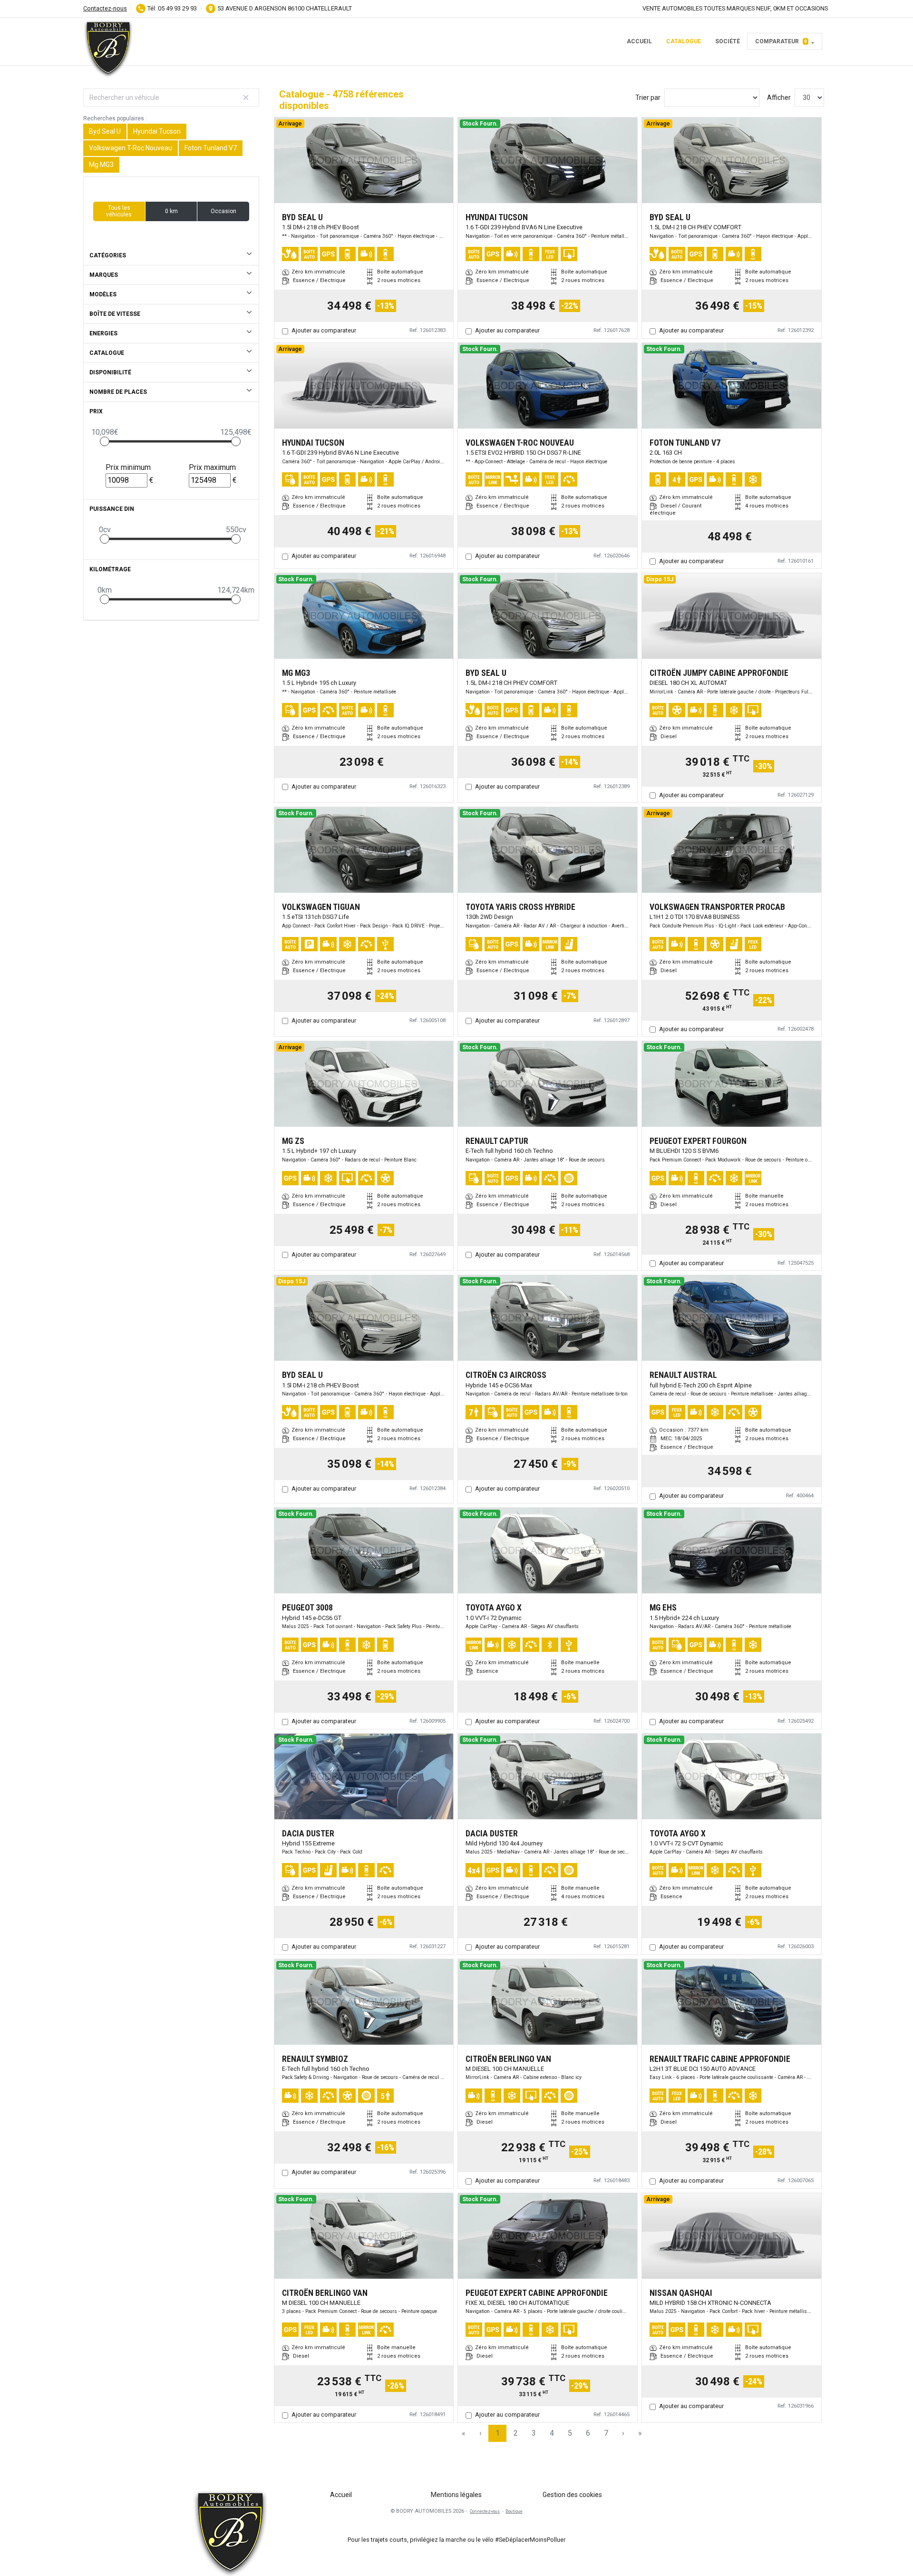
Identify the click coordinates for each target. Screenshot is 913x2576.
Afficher (779, 98)
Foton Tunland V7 (211, 148)
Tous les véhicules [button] (119, 211)
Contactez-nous (105, 8)
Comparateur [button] (781, 41)
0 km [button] (171, 211)
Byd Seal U (105, 131)
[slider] (105, 441)
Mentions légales (456, 2495)
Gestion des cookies (572, 2495)
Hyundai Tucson (157, 131)
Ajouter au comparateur (324, 330)
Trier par (648, 98)
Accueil (639, 41)
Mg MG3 (101, 165)
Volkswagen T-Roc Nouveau (131, 148)
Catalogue (684, 41)
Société (728, 41)
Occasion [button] (223, 211)
